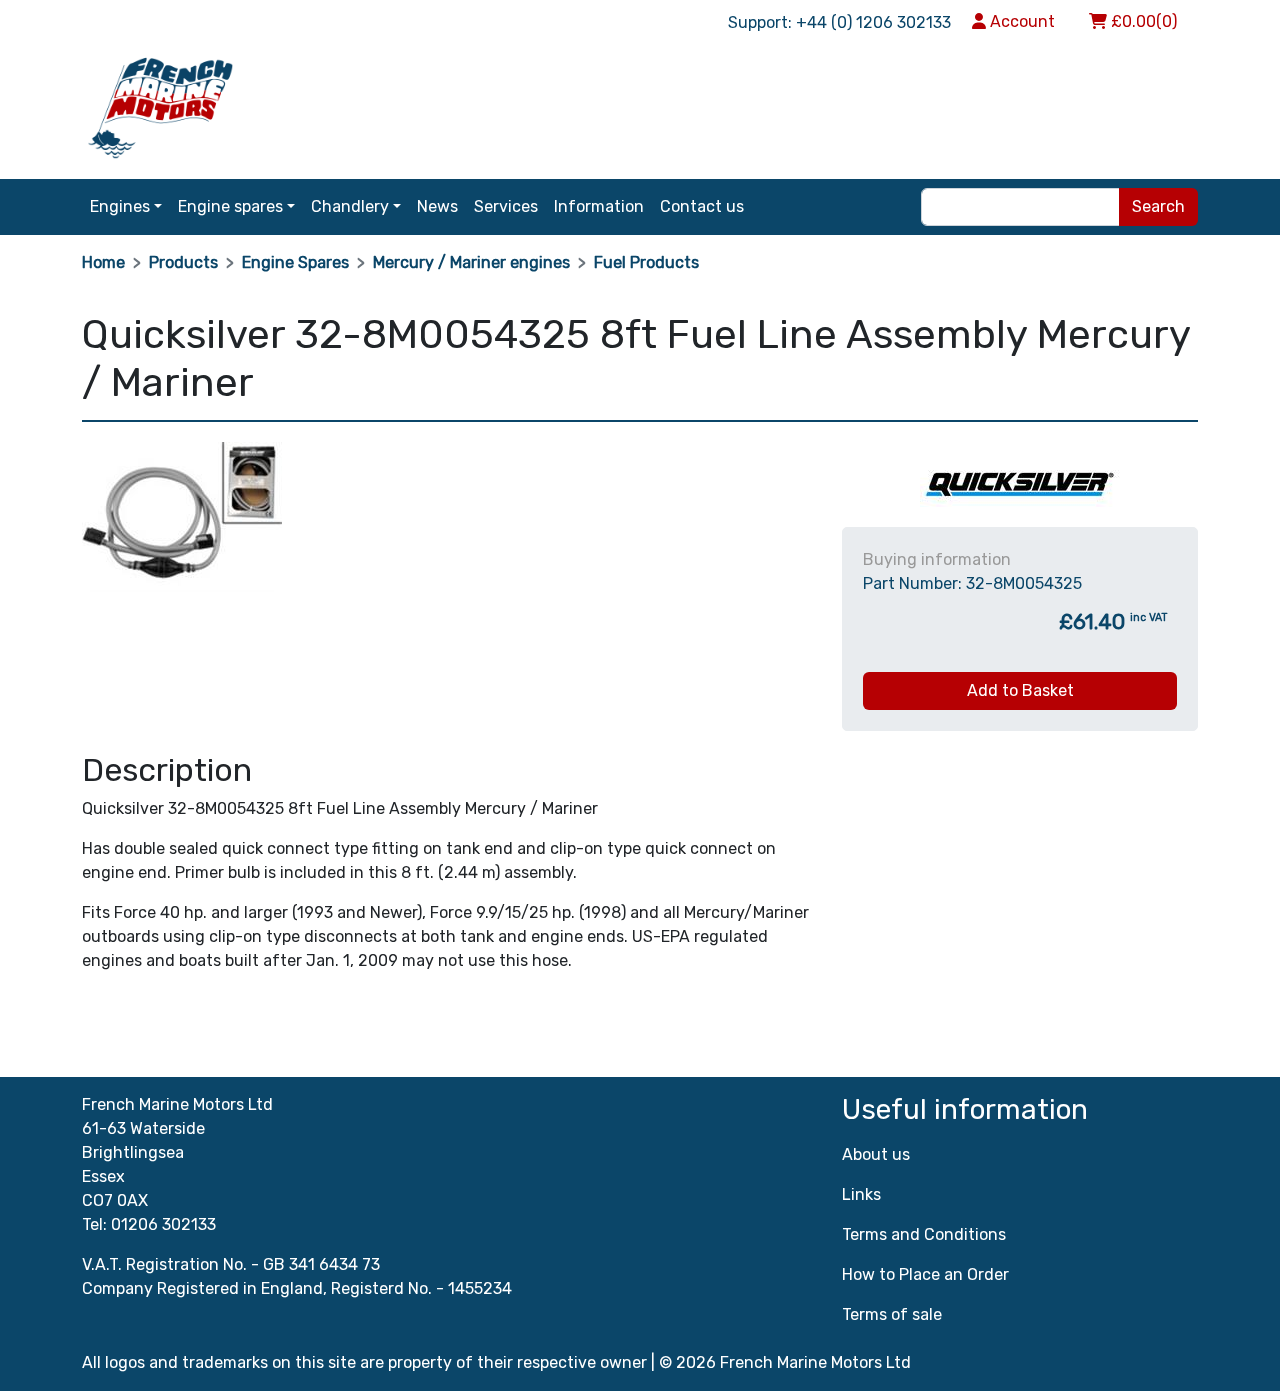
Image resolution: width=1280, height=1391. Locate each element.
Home (103, 262)
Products (183, 262)
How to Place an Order (925, 1274)
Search (1158, 206)
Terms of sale (892, 1314)
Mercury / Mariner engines (471, 262)
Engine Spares (295, 262)
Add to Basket (1020, 690)
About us (876, 1154)
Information (599, 206)
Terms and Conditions (924, 1234)
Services (506, 206)
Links (861, 1194)
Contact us (702, 206)
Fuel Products (646, 262)
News (437, 206)
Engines (120, 206)
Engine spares (230, 206)
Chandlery (350, 206)
